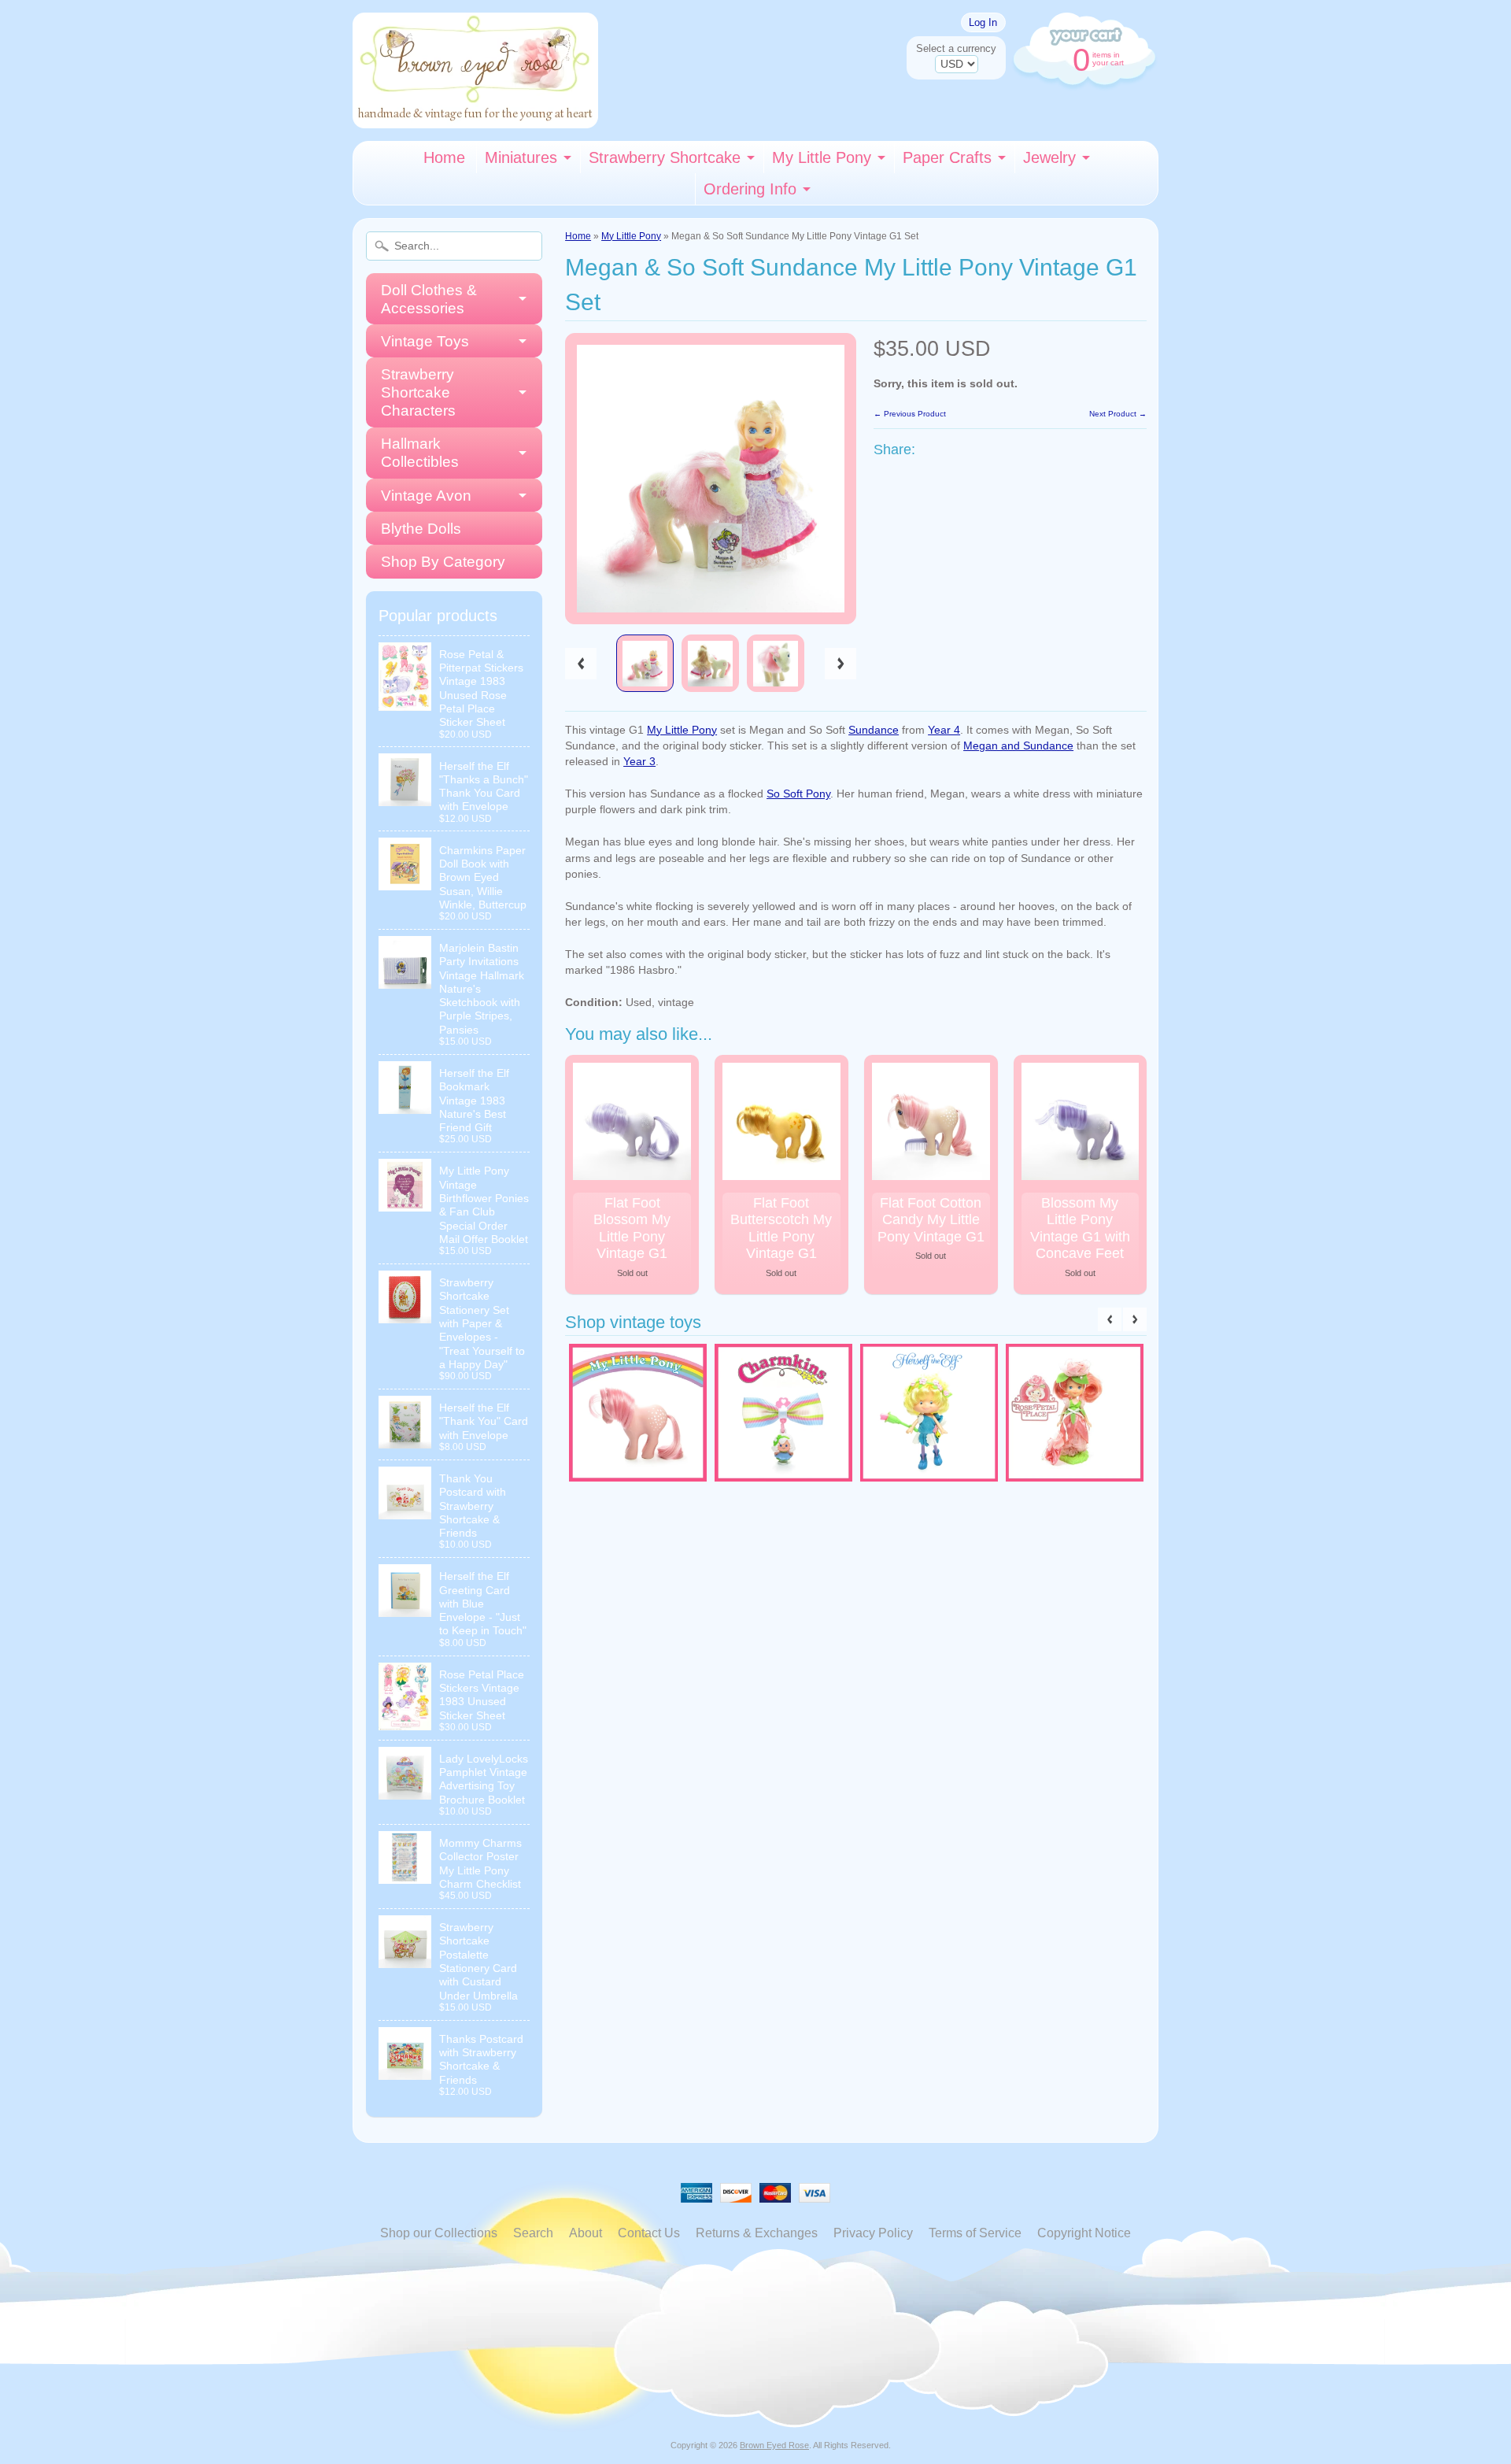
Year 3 (639, 762)
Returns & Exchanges (757, 2233)
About (586, 2233)
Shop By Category (443, 562)
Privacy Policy (873, 2233)
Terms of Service (975, 2233)
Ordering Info (750, 189)
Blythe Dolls (421, 529)
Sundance (874, 730)
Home (444, 157)
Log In (983, 22)
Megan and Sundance (1018, 746)
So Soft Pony (798, 794)
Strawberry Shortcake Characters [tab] (418, 392)
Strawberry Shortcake (665, 157)
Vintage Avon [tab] (426, 496)
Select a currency (956, 48)
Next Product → (1118, 414)
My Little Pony (822, 157)
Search (533, 2233)
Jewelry (1049, 157)
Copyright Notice (1084, 2233)
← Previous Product (910, 414)
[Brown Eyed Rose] (475, 118)
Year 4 (944, 730)
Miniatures (521, 157)
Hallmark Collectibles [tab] (420, 453)
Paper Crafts (947, 157)
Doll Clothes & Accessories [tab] (429, 299)
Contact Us (649, 2233)
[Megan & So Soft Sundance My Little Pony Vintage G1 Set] (645, 663)
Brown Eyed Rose (774, 2445)
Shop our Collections (439, 2233)
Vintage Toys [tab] (425, 341)
